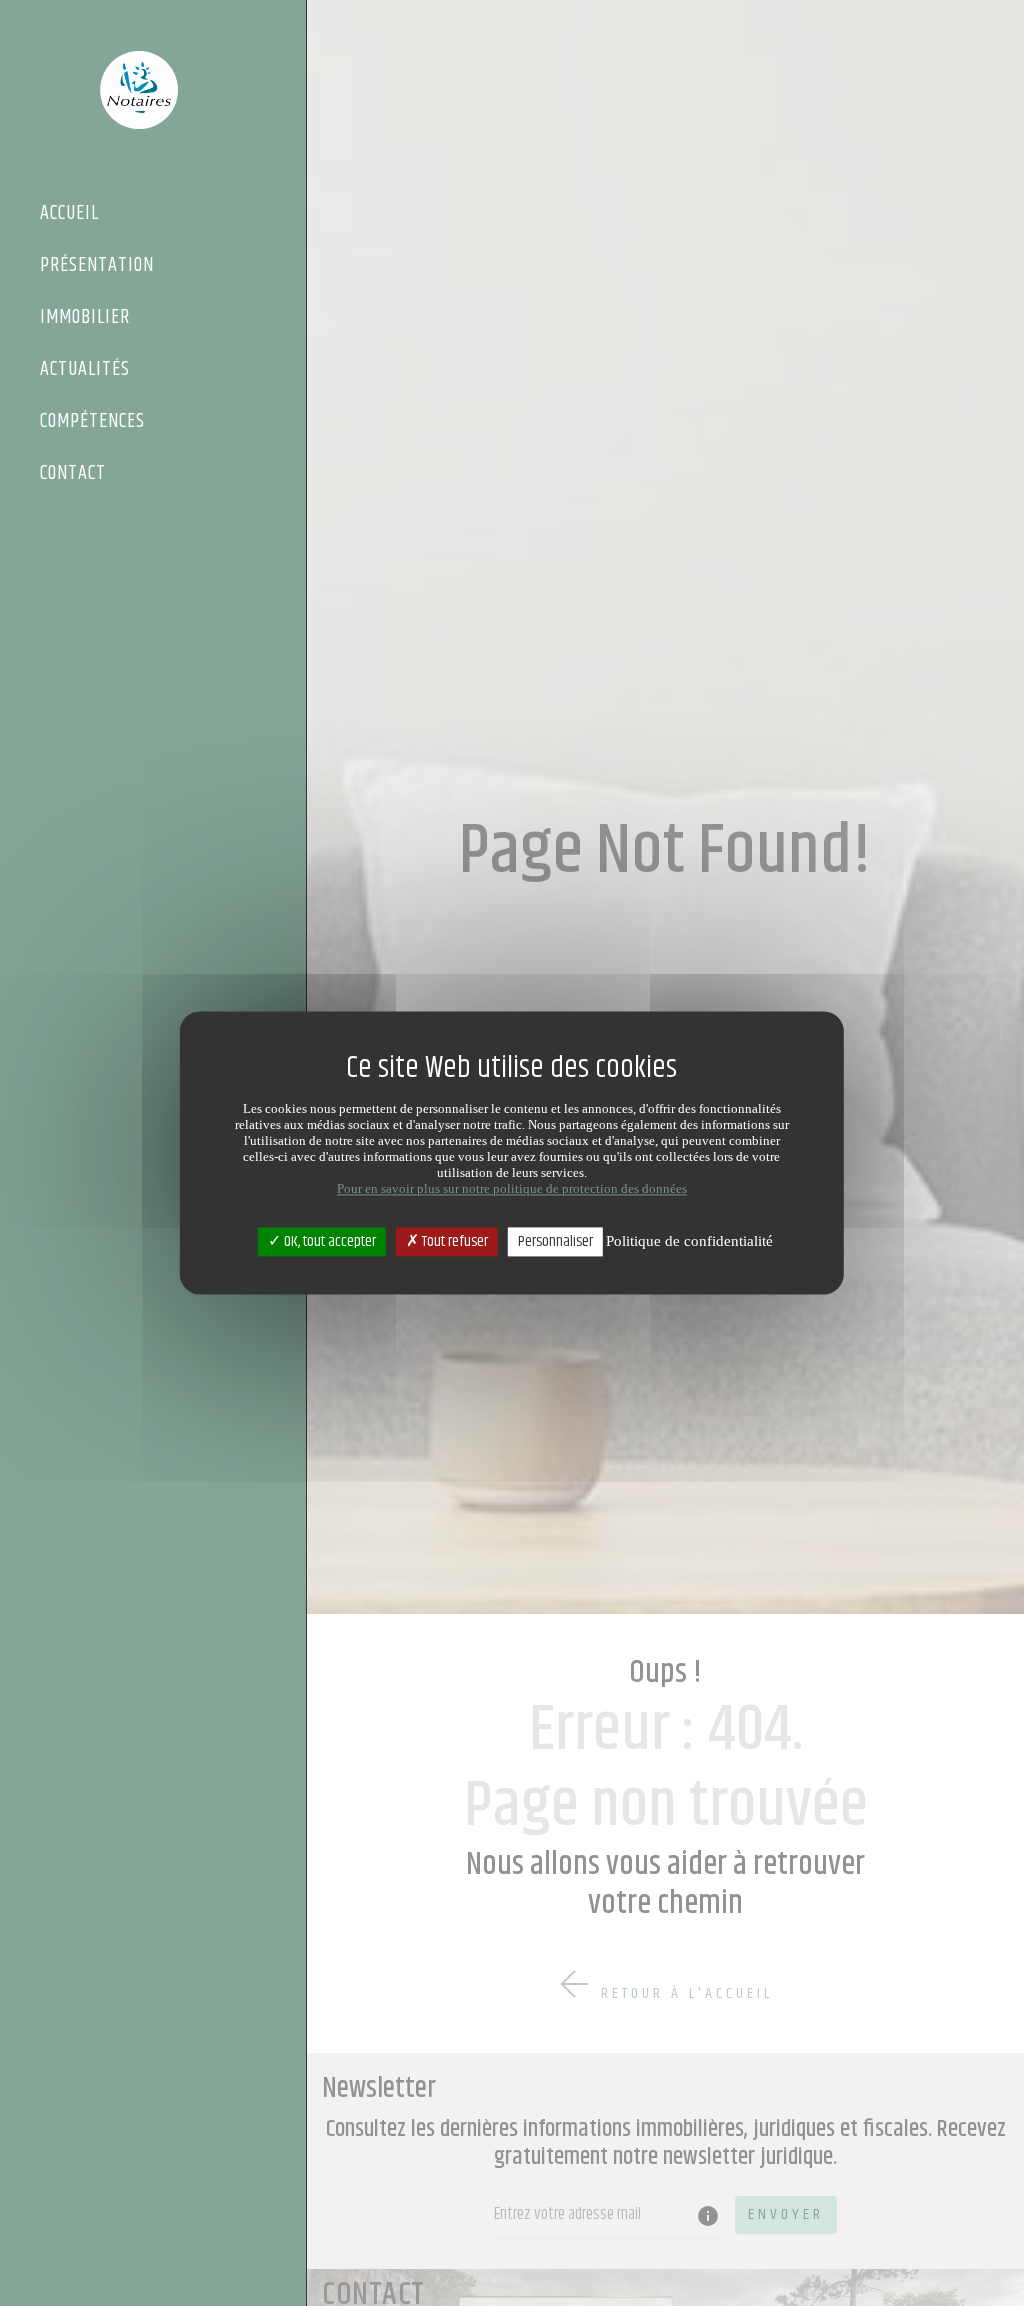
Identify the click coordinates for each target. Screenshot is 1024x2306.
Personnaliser (555, 1241)
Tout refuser (453, 1241)
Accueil (69, 215)
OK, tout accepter (328, 1241)
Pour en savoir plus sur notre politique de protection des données (512, 1188)
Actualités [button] (85, 371)
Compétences (92, 423)
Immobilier (85, 319)
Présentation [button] (97, 267)
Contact (73, 475)
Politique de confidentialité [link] (689, 1241)
